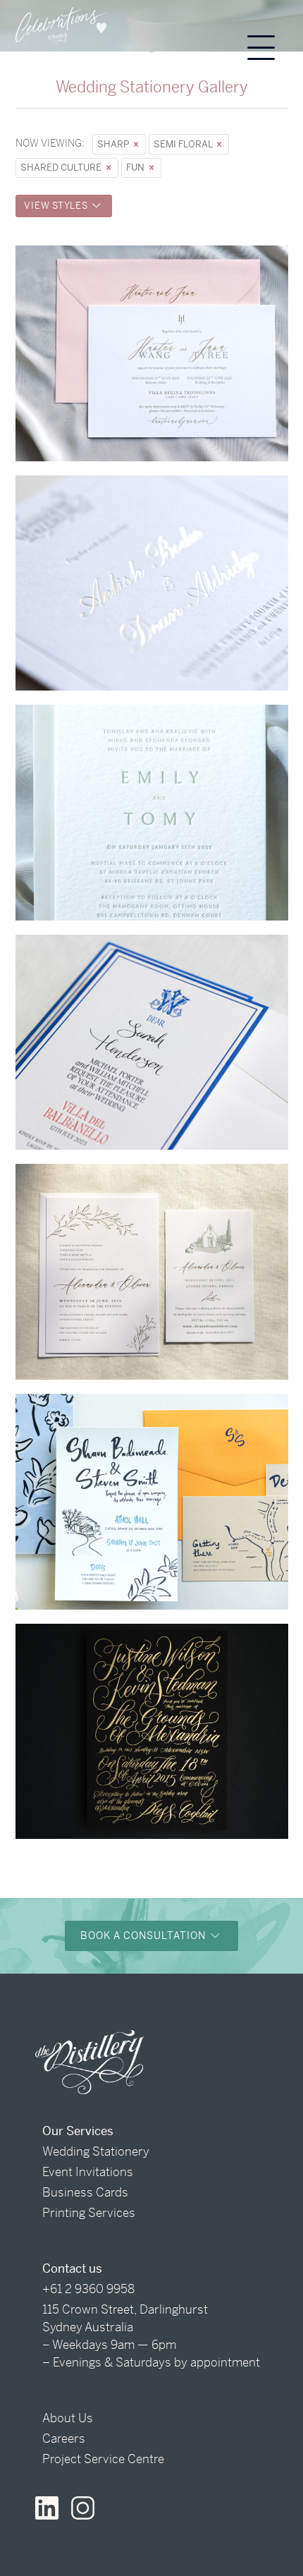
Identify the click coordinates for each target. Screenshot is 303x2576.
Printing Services (89, 2213)
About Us (68, 2418)
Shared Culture (62, 168)
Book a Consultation (144, 1936)
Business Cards (85, 2192)
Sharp (114, 144)
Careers (64, 2438)
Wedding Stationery (96, 2151)
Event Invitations (88, 2172)
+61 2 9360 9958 (88, 2289)
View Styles (57, 206)
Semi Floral (184, 144)
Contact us (72, 2268)
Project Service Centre (103, 2459)
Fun (136, 168)
